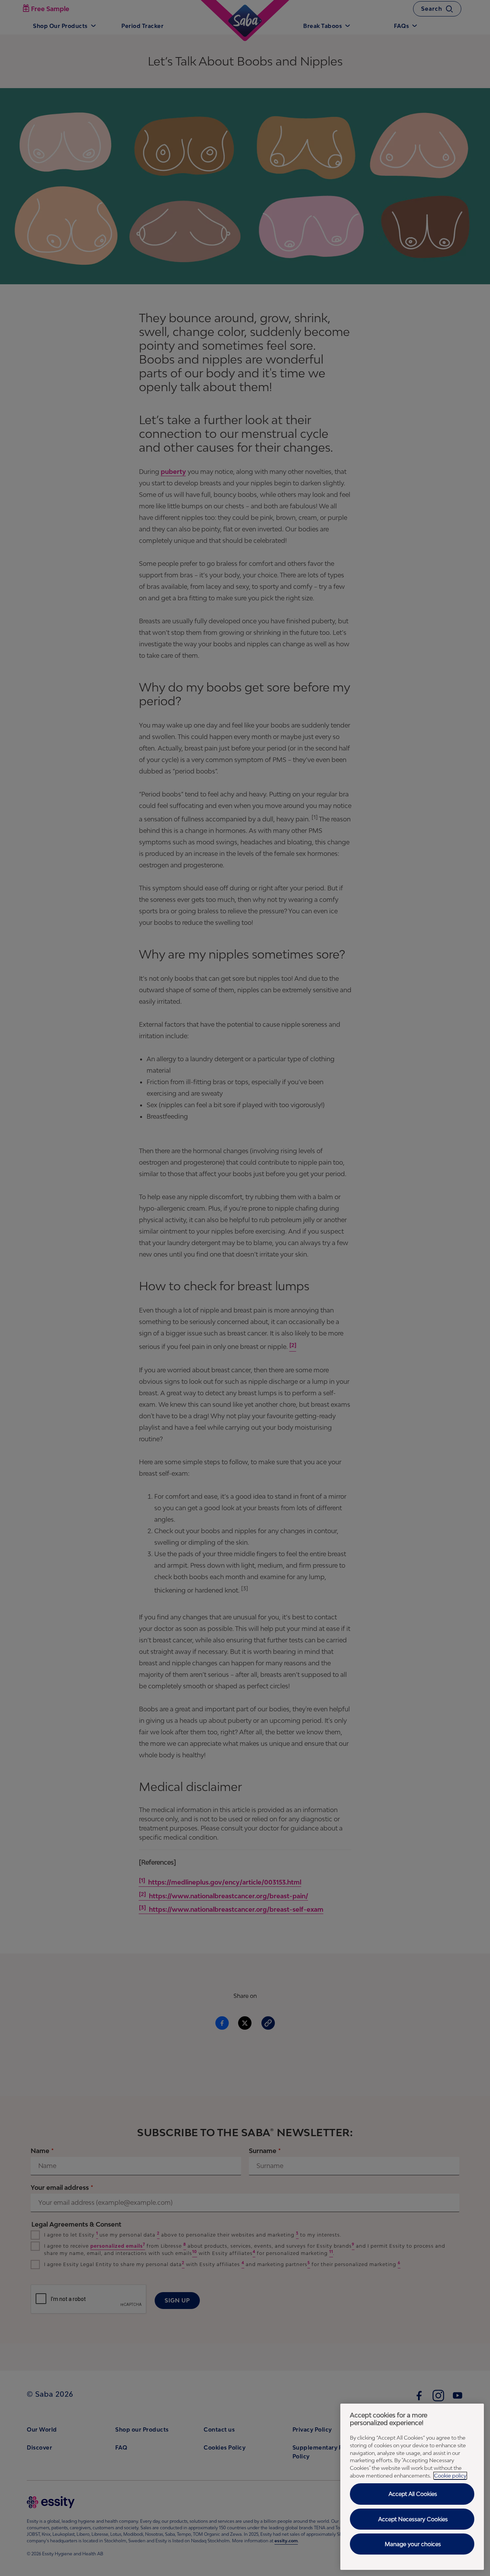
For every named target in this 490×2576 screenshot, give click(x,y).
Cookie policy (450, 2476)
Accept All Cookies (413, 2494)
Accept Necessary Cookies (413, 2519)
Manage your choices (413, 2544)
